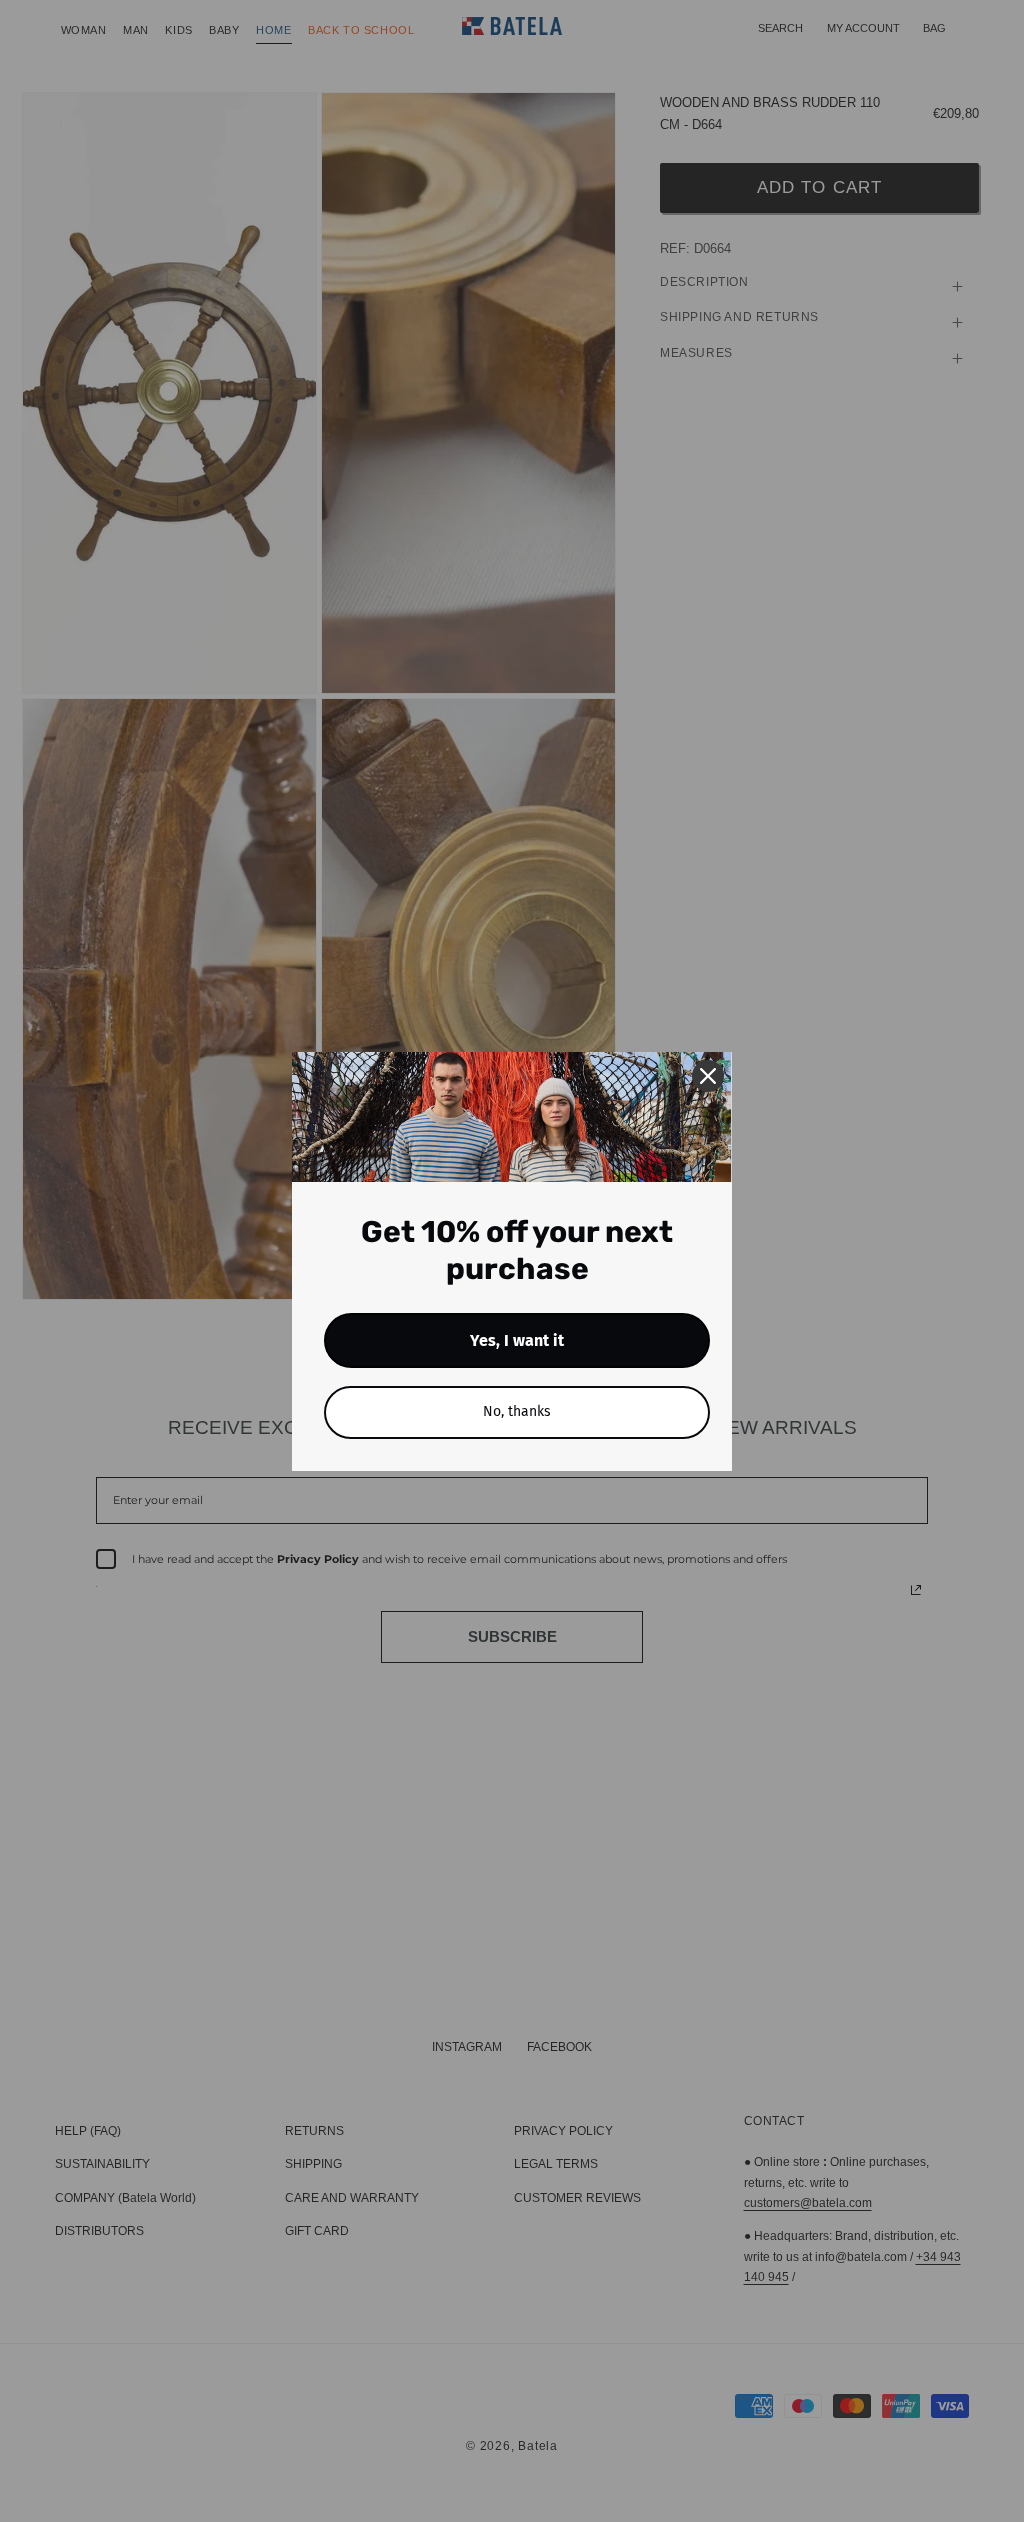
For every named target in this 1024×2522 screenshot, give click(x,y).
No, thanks (517, 1411)
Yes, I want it (517, 1340)
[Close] (708, 1076)
